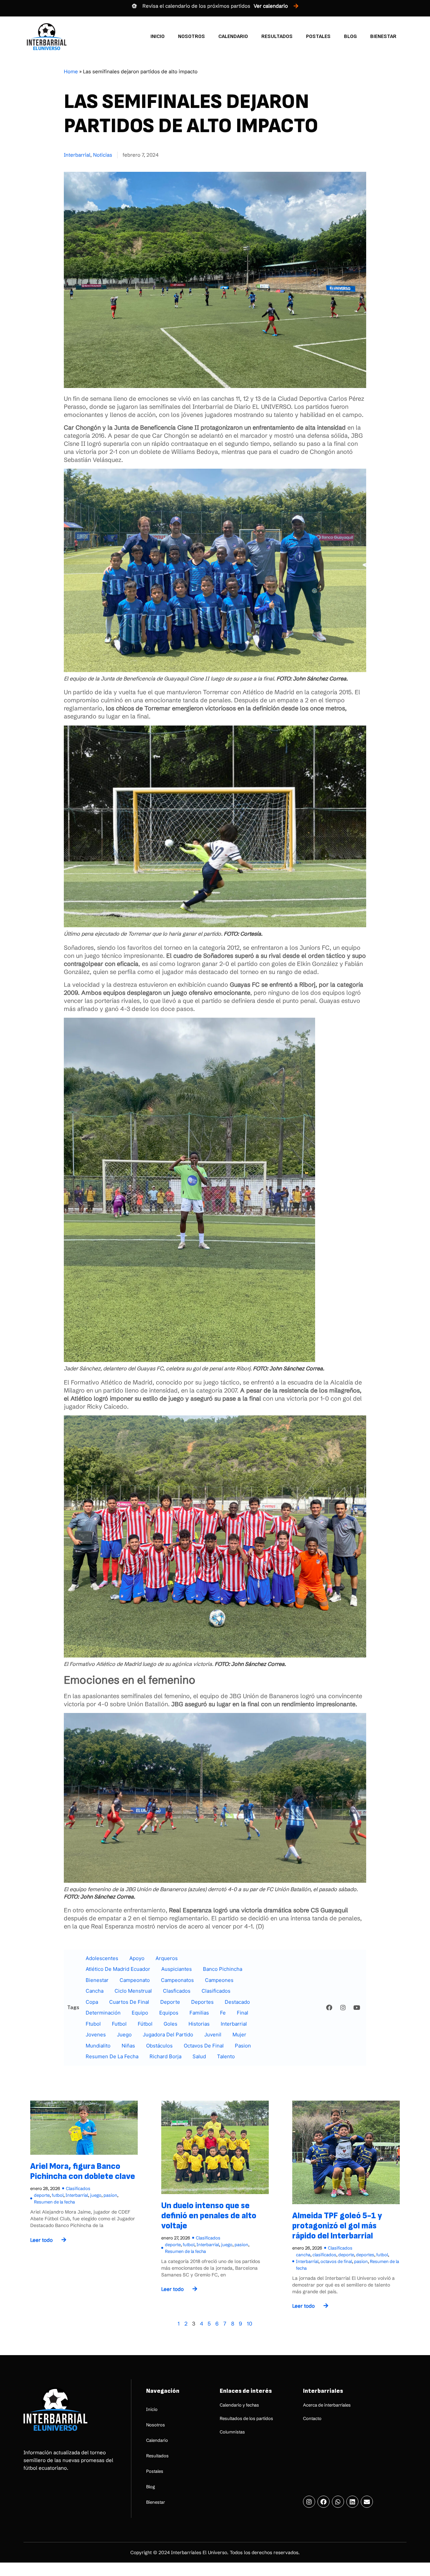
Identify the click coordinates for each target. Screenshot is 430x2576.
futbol (119, 2024)
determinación (103, 2013)
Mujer (239, 2035)
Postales (318, 36)
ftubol (93, 2024)
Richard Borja (165, 2056)
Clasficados (177, 1991)
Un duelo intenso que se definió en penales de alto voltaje (209, 2216)
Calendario (233, 36)
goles (170, 2024)
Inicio (158, 36)
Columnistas (232, 2432)
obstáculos (159, 2046)
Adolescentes (102, 1958)
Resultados (277, 36)
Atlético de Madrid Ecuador (118, 1969)
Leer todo (41, 2240)
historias (199, 2024)
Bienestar (383, 36)
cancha (95, 1991)
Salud (199, 2056)
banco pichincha (223, 1969)
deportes (202, 2002)
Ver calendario (271, 6)
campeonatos (177, 1980)
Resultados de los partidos (246, 2418)
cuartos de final (129, 2002)
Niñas (128, 2046)
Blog (350, 36)
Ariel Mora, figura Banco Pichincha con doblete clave (83, 2171)
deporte (170, 2002)
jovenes (96, 2035)
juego (124, 2035)
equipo (140, 2013)
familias (199, 2013)
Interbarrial (77, 155)
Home (71, 71)
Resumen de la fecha (112, 2056)
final (243, 2013)
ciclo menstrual (133, 1991)
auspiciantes (177, 1969)
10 (250, 2324)
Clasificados (78, 2188)
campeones (219, 1980)
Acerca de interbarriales (327, 2405)
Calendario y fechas (239, 2405)
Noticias (103, 155)
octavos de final (204, 2046)
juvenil (213, 2035)
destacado (237, 2002)
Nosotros (191, 36)
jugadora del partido (168, 2035)
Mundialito (98, 2046)
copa (92, 2002)
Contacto (312, 2418)
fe (223, 2013)
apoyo (137, 1958)
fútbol (145, 2024)
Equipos (169, 2013)
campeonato (135, 1980)
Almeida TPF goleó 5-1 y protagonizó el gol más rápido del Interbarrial (337, 2226)
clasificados (216, 1991)
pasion (243, 2046)
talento (226, 2056)
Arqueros (167, 1958)
